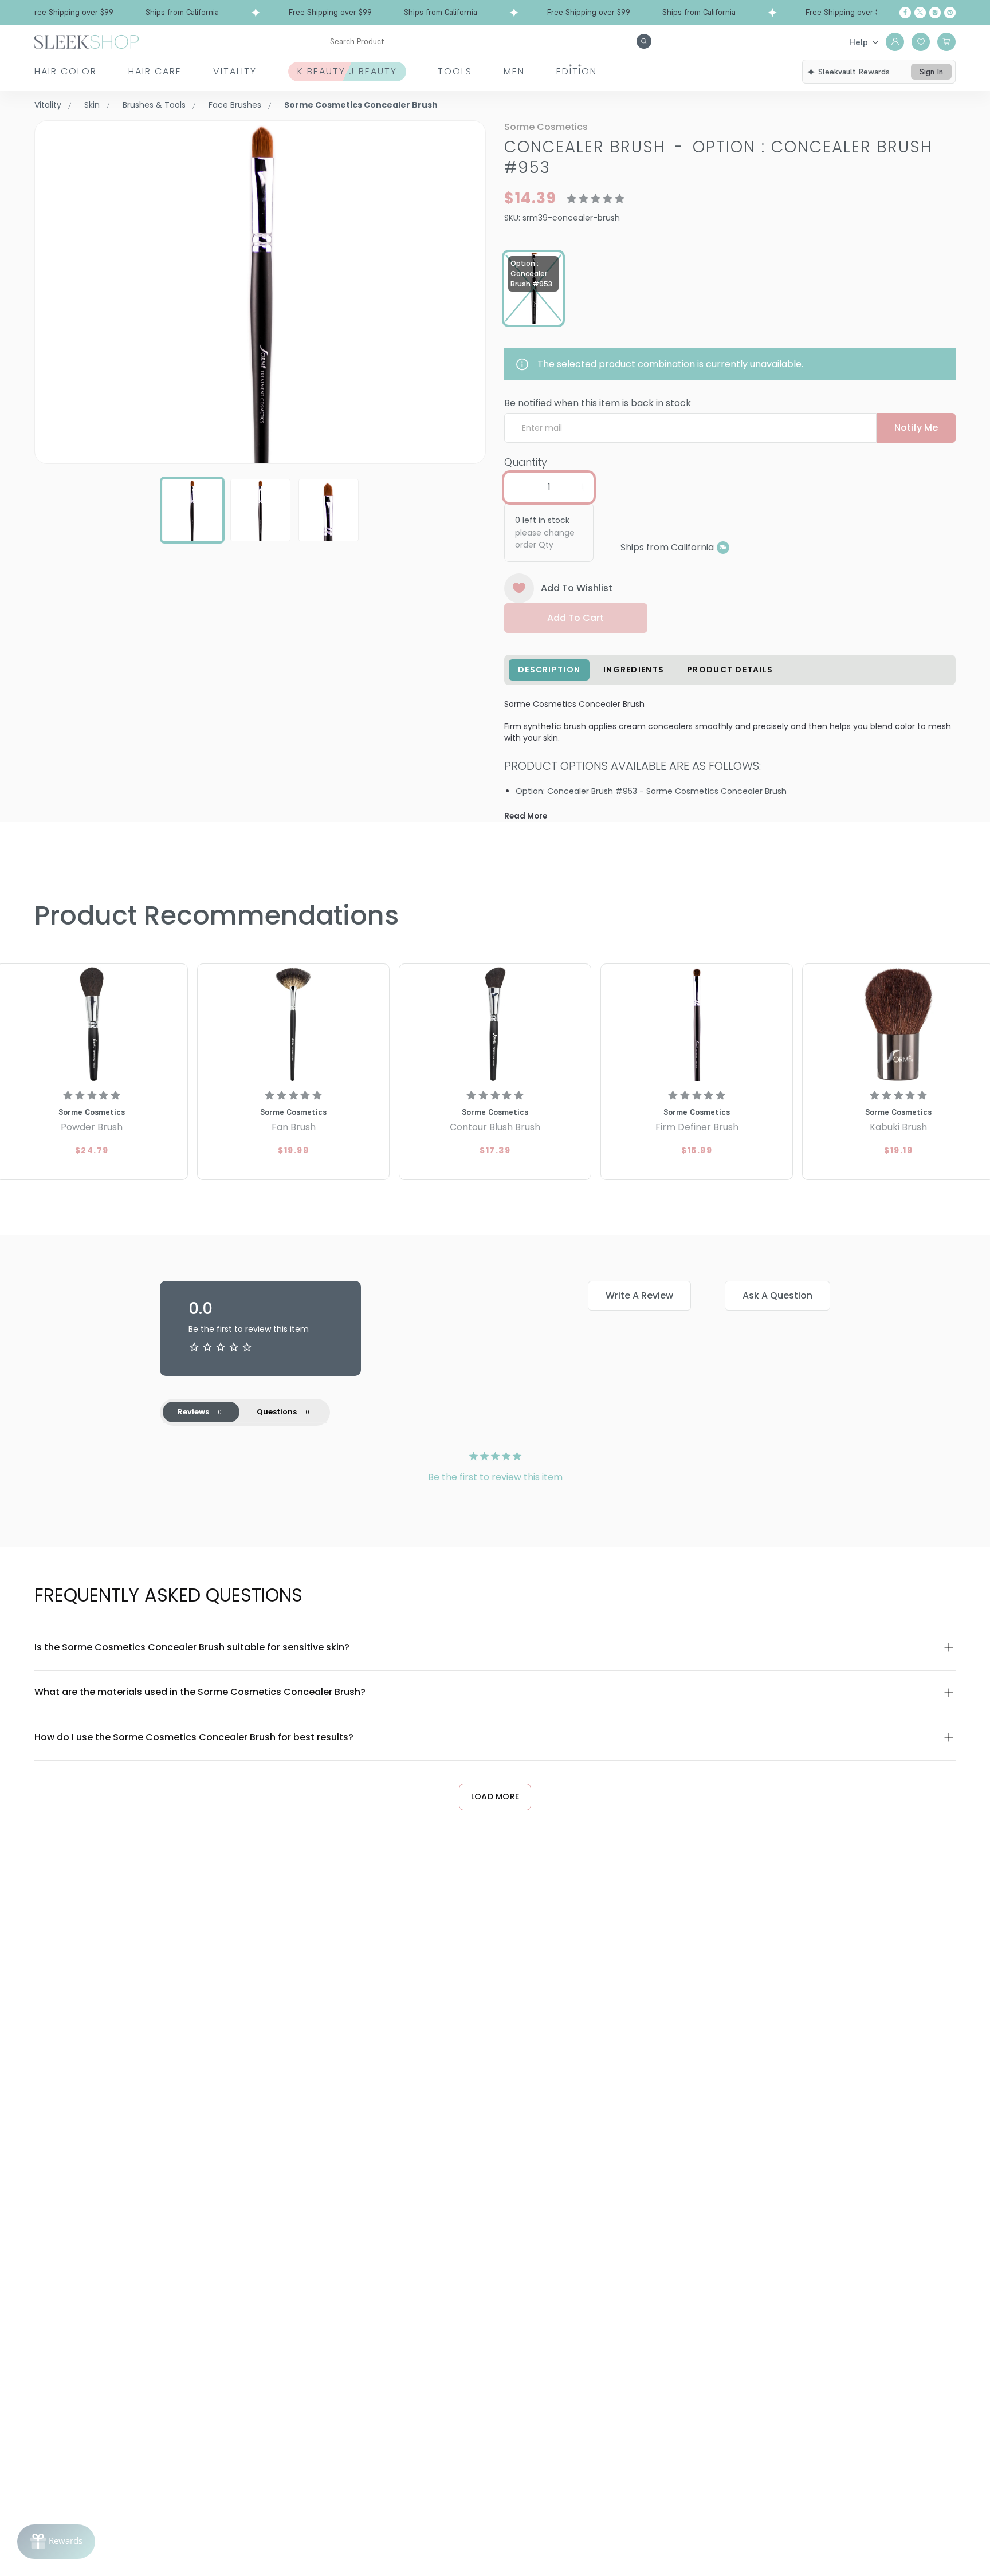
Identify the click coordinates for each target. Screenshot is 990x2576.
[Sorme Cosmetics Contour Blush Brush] (495, 1024)
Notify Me (916, 428)
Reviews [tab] (193, 1412)
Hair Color (66, 71)
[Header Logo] (87, 41)
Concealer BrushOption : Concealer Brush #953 (718, 157)
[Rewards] (56, 2542)
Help (859, 42)
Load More (495, 1796)
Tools (455, 71)
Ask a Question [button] (777, 1295)
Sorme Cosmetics (546, 127)
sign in (931, 72)
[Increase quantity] (583, 487)
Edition (577, 71)
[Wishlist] (921, 42)
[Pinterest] (950, 13)
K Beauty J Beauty (347, 71)
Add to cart (575, 618)
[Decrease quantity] (515, 487)
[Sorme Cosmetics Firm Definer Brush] (697, 1024)
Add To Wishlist (577, 588)
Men (514, 71)
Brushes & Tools (154, 105)
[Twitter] (920, 13)
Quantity (526, 462)
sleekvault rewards (854, 72)
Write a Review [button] (639, 1295)
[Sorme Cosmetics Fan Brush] (293, 1024)
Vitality (235, 71)
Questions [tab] (277, 1412)
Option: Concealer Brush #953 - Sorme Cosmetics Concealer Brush (651, 791)
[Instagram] (935, 13)
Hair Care (155, 71)
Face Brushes (235, 105)
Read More (526, 816)
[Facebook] (905, 13)
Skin (92, 105)
